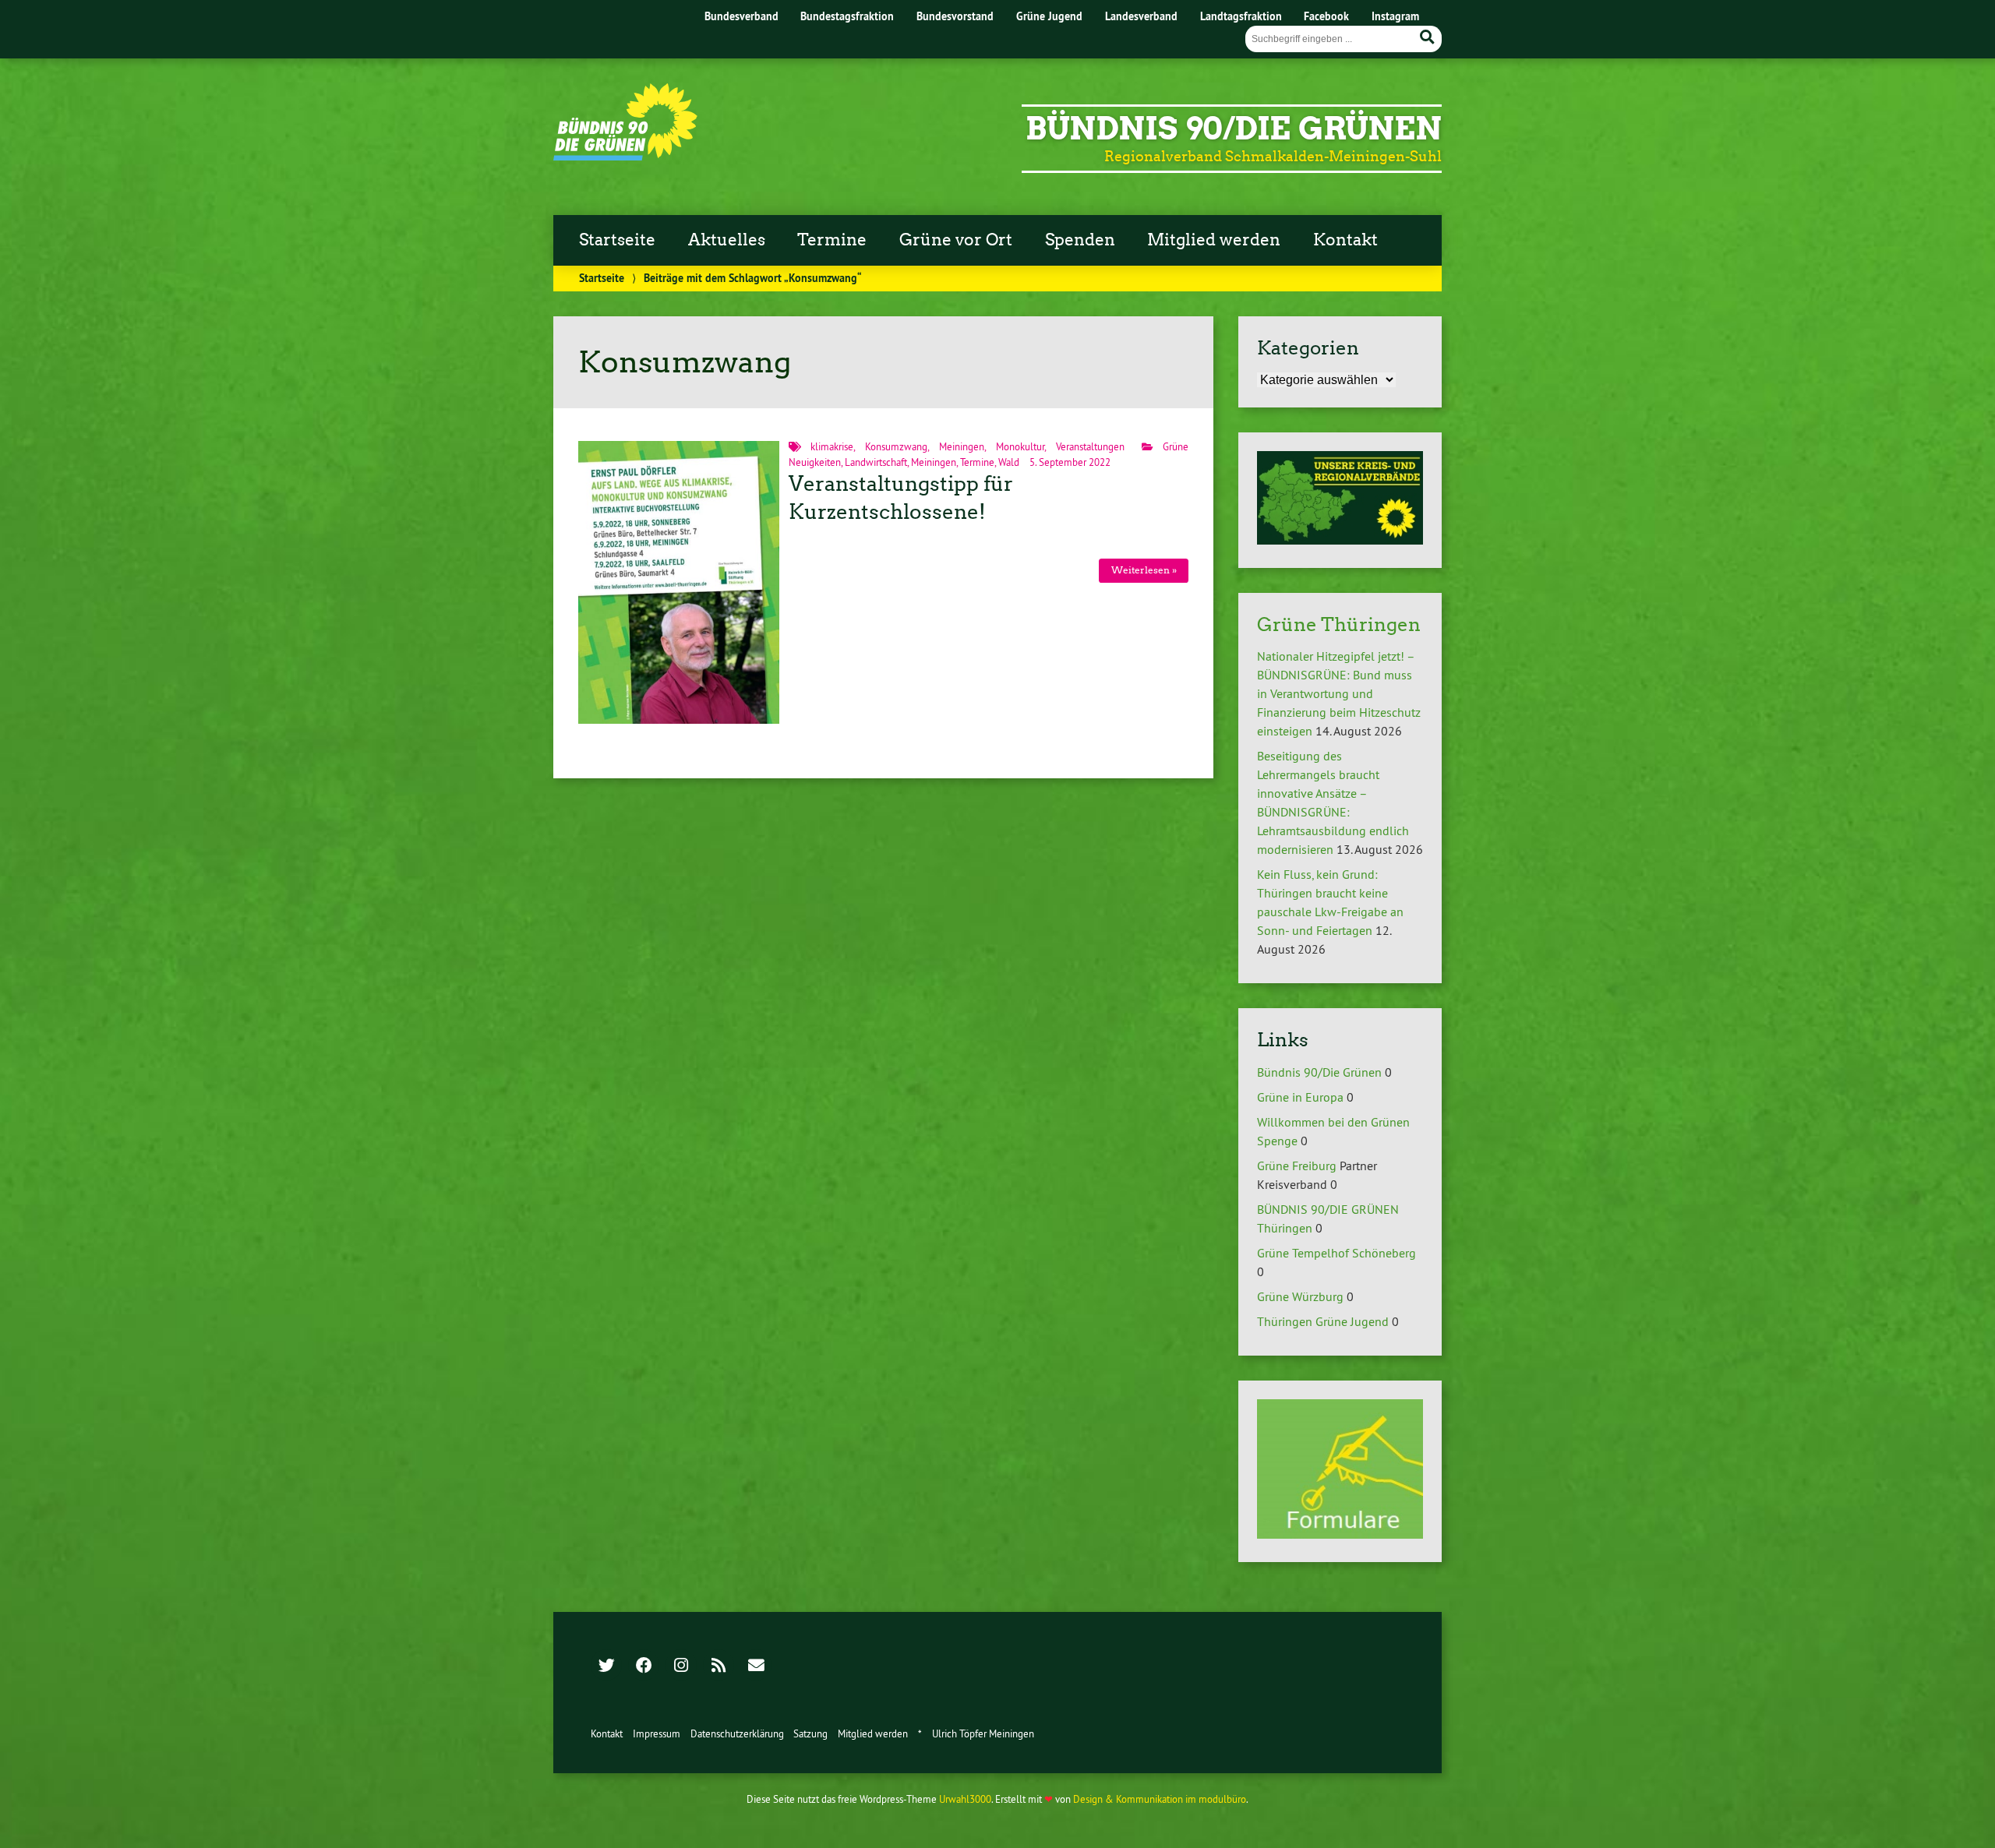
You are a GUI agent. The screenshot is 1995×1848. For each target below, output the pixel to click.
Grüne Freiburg (1297, 1166)
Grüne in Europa (1300, 1097)
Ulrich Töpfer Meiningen (983, 1733)
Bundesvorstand (955, 16)
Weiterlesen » (1144, 570)
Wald (1009, 462)
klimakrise (832, 446)
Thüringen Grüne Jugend (1323, 1321)
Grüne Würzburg (1300, 1296)
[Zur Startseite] (625, 156)
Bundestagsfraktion (847, 16)
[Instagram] (681, 1666)
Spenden (1080, 240)
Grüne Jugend (1049, 16)
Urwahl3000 (965, 1799)
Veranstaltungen (1090, 446)
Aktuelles (727, 240)
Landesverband (1141, 16)
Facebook (1326, 16)
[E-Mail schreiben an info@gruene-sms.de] (756, 1666)
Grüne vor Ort (956, 240)
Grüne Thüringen (1339, 624)
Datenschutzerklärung (737, 1733)
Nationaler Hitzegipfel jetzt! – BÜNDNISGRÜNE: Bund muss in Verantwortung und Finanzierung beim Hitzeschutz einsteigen (1339, 693)
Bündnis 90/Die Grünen (1234, 129)
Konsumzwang (896, 446)
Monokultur (1020, 446)
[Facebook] (644, 1666)
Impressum (657, 1733)
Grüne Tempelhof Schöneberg (1336, 1253)
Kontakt (1345, 240)
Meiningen (962, 446)
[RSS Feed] (719, 1666)
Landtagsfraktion (1241, 16)
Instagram (1395, 16)
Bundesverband (742, 16)
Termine (832, 240)
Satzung (810, 1733)
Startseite (617, 240)
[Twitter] (606, 1666)
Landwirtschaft (876, 462)
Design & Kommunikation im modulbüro (1160, 1799)
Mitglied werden (1214, 240)
